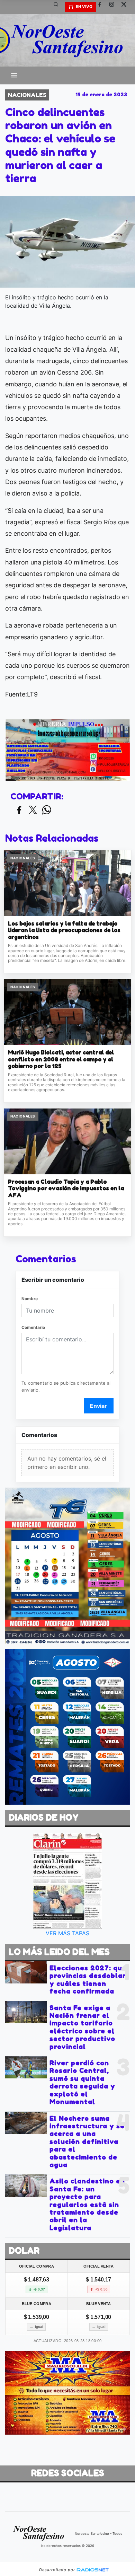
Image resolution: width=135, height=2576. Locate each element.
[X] (126, 7)
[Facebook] (102, 7)
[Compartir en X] (33, 810)
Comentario (33, 1327)
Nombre (30, 1299)
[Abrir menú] (14, 75)
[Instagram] (114, 7)
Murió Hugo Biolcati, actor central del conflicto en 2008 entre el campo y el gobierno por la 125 (61, 1059)
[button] (58, 7)
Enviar (98, 1406)
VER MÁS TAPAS (67, 1933)
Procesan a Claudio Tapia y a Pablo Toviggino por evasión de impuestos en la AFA (66, 1189)
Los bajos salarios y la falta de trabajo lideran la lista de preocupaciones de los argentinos (64, 930)
